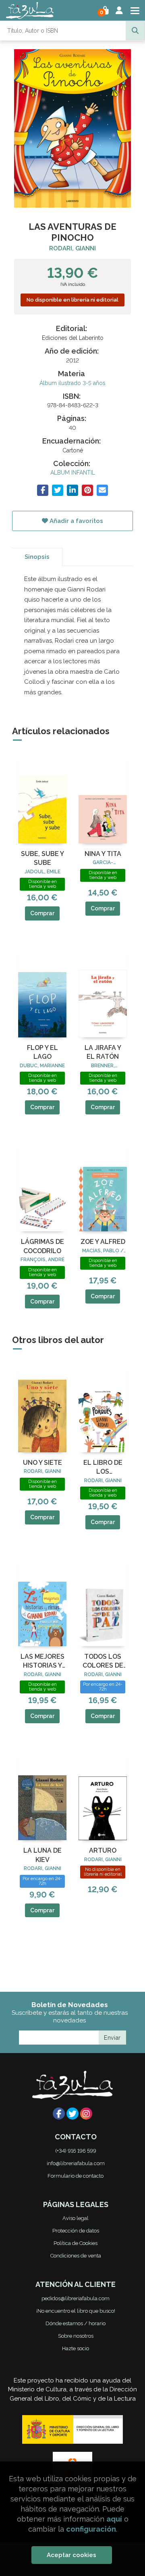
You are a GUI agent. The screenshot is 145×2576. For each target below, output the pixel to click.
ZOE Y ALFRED (103, 1242)
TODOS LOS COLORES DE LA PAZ (103, 1662)
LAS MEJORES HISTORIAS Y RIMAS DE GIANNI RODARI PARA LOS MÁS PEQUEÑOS (42, 1662)
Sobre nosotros (76, 2336)
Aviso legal (76, 2218)
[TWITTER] (72, 2114)
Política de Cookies (76, 2243)
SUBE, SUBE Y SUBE (42, 858)
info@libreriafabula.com (76, 2163)
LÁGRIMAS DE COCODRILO (42, 1246)
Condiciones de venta (76, 2256)
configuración (91, 2529)
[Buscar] (135, 31)
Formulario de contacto (76, 2176)
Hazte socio (76, 2348)
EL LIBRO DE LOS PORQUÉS (103, 1468)
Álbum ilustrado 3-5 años (72, 383)
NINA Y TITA (103, 854)
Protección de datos (76, 2231)
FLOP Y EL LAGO (42, 1052)
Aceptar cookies (71, 2555)
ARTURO (103, 1850)
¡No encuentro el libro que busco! (76, 2311)
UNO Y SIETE (42, 1463)
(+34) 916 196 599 (76, 2151)
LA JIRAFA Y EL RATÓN (103, 1052)
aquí (114, 2519)
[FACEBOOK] (59, 2114)
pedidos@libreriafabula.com (76, 2298)
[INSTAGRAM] (86, 2114)
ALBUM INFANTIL (73, 473)
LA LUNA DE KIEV (42, 1855)
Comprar (42, 913)
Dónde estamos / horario (76, 2323)
